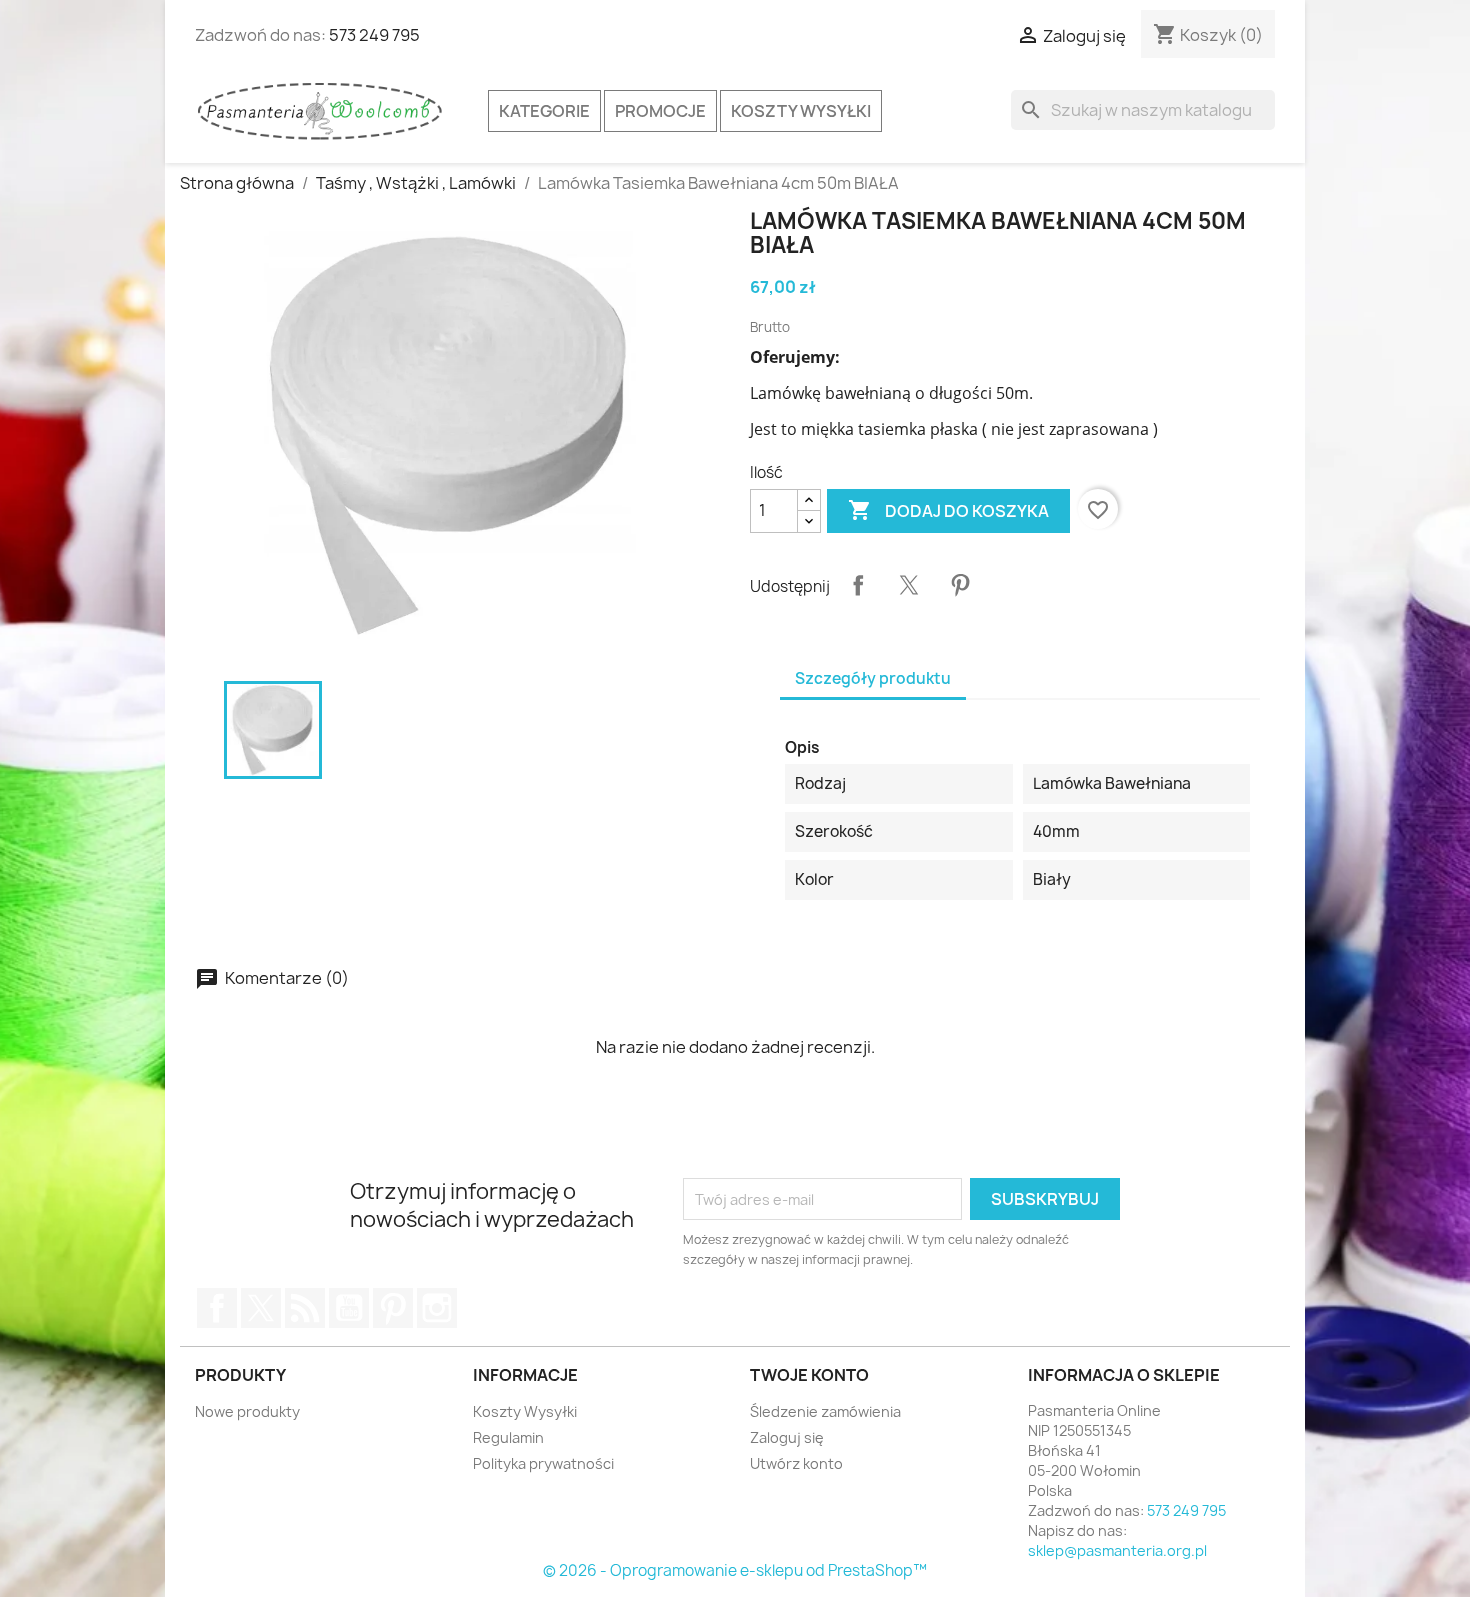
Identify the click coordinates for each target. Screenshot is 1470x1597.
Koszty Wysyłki (801, 111)
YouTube (349, 1308)
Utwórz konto (796, 1463)
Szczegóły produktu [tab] (873, 678)
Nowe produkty (247, 1411)
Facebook (217, 1308)
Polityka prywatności (543, 1463)
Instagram (437, 1308)
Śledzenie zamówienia (825, 1411)
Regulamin (508, 1437)
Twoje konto (809, 1375)
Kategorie (544, 111)
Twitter (261, 1308)
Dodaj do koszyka (948, 510)
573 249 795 (374, 35)
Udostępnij (858, 585)
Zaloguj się (787, 1437)
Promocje (660, 111)
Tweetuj (909, 585)
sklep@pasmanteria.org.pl (1117, 1550)
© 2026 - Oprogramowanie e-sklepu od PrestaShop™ (735, 1570)
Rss (305, 1308)
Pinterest (960, 585)
